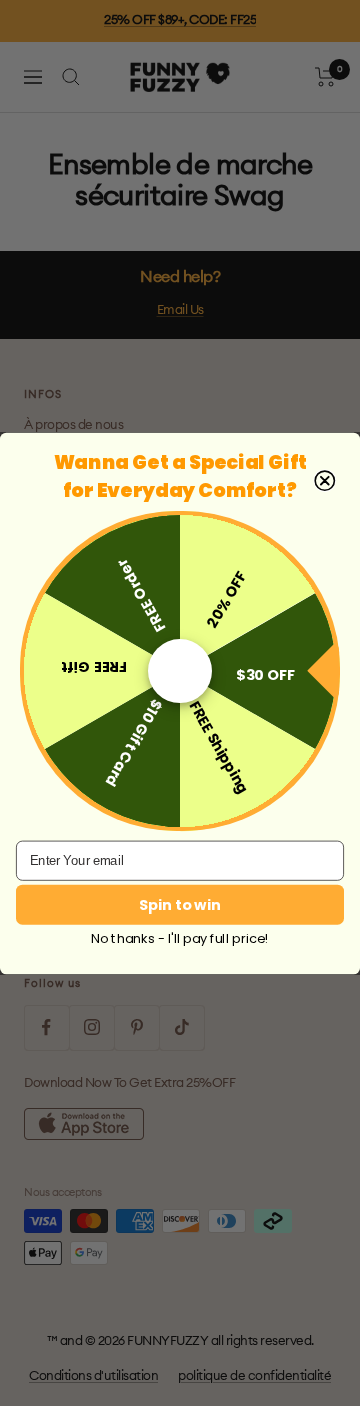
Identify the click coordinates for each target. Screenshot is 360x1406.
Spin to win (180, 904)
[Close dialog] (324, 480)
